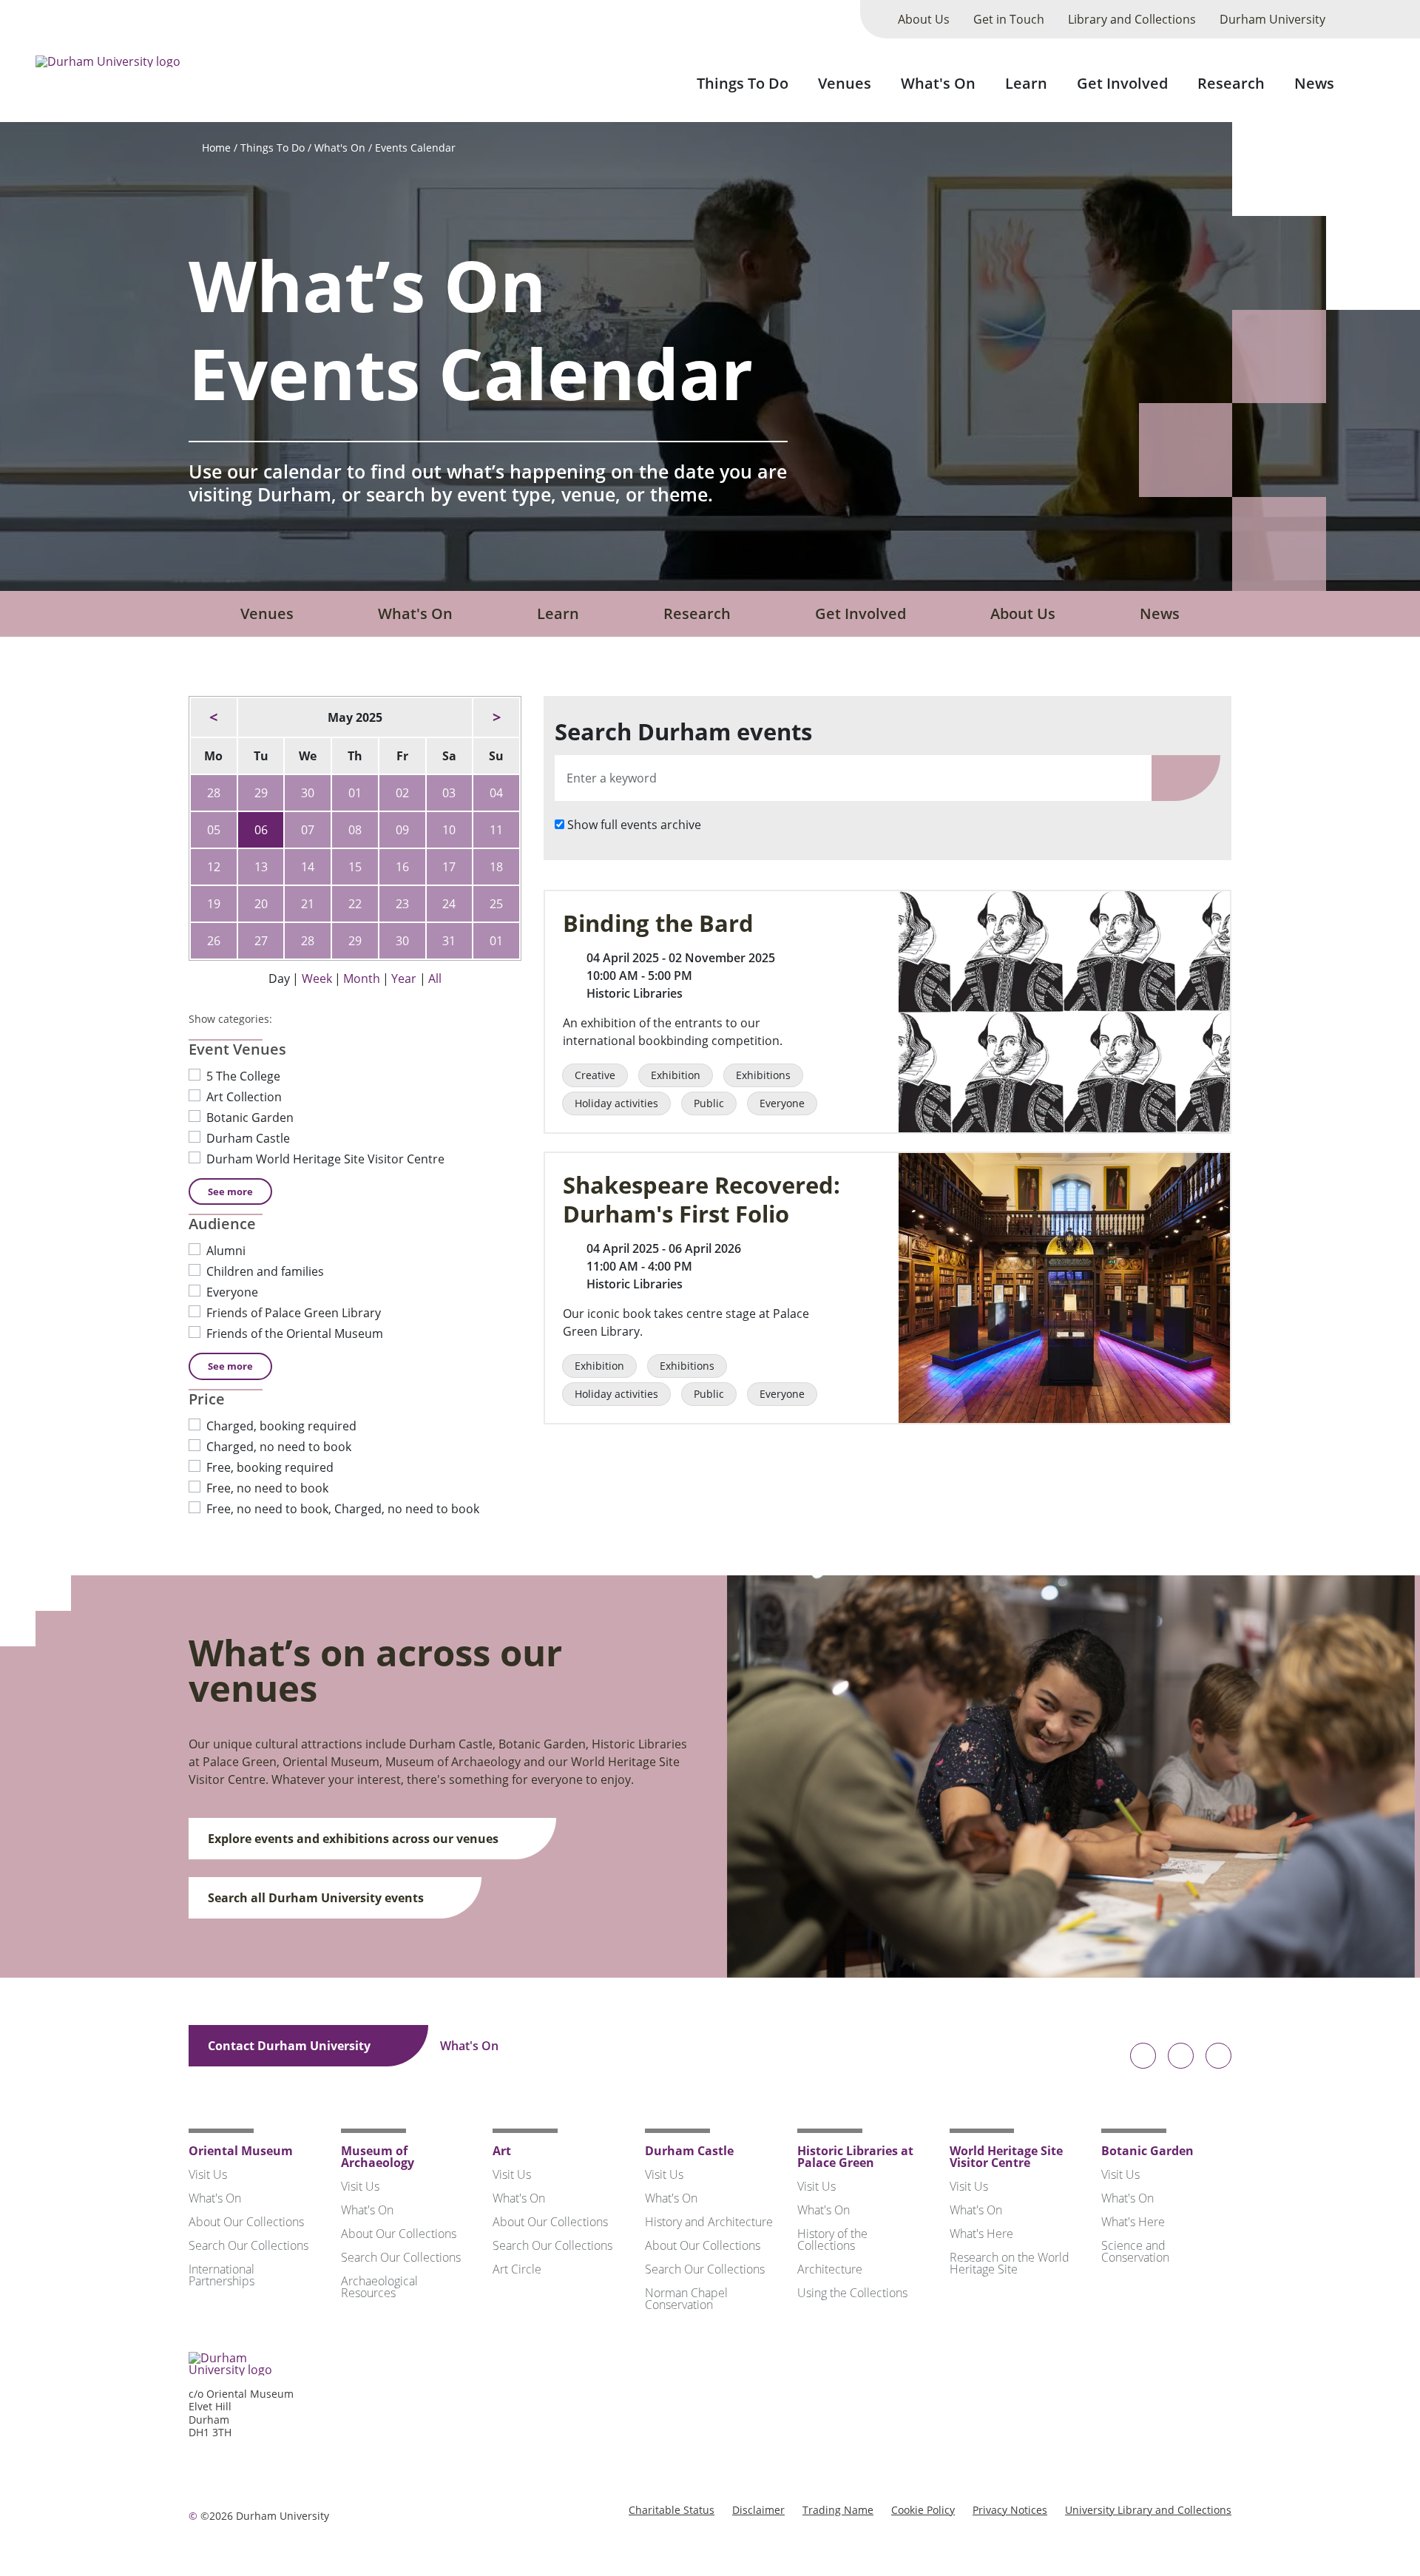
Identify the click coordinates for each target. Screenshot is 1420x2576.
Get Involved (1122, 83)
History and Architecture (709, 2222)
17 (449, 867)
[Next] (496, 717)
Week (317, 978)
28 (214, 793)
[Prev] (214, 717)
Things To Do (743, 83)
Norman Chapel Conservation (686, 2299)
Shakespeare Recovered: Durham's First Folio (701, 1200)
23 (402, 904)
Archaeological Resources (379, 2287)
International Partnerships (222, 2275)
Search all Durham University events (317, 1898)
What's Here (981, 2234)
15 (355, 867)
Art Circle (517, 2269)
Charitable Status (672, 2510)
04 (496, 793)
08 (355, 830)
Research (1231, 83)
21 (308, 904)
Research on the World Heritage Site (1010, 2263)
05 (214, 830)
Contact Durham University (291, 2046)
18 (496, 867)
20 (261, 904)
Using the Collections (852, 2293)
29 (261, 793)
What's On (938, 83)
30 (308, 793)
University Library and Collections (1148, 2510)
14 (308, 867)
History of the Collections (832, 2239)
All (435, 978)
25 (496, 904)
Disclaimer (758, 2510)
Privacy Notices (1010, 2510)
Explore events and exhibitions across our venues (355, 1839)
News (1314, 83)
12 (214, 867)
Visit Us (208, 2174)
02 (402, 793)
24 (449, 904)
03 (449, 793)
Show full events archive (634, 825)
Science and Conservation (1135, 2251)
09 (402, 830)
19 (214, 904)
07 (308, 830)
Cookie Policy (923, 2510)
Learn (1026, 83)
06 (261, 830)
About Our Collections (246, 2222)
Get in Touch (1009, 19)
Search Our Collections (248, 2245)
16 (402, 867)
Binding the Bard (658, 923)
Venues (845, 83)
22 (355, 904)
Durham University (1272, 19)
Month (362, 978)
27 (261, 941)
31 (449, 941)
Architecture (830, 2269)
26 (214, 941)
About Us (924, 19)
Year (404, 978)
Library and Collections (1132, 19)
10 (449, 830)
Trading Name (838, 2510)
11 (496, 830)
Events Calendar (415, 148)
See (230, 1191)
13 (261, 867)
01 (355, 793)
